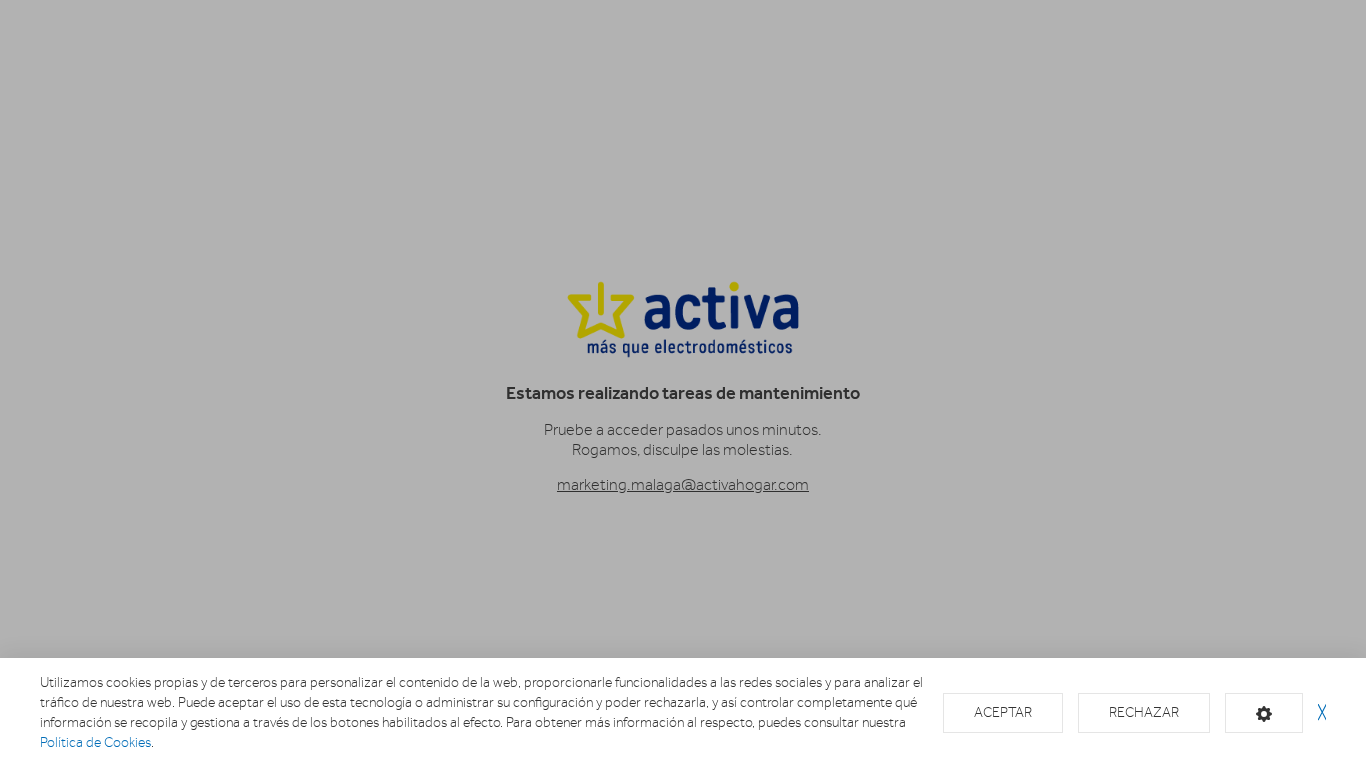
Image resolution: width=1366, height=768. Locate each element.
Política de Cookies (95, 742)
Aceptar (1003, 712)
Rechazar (1144, 712)
